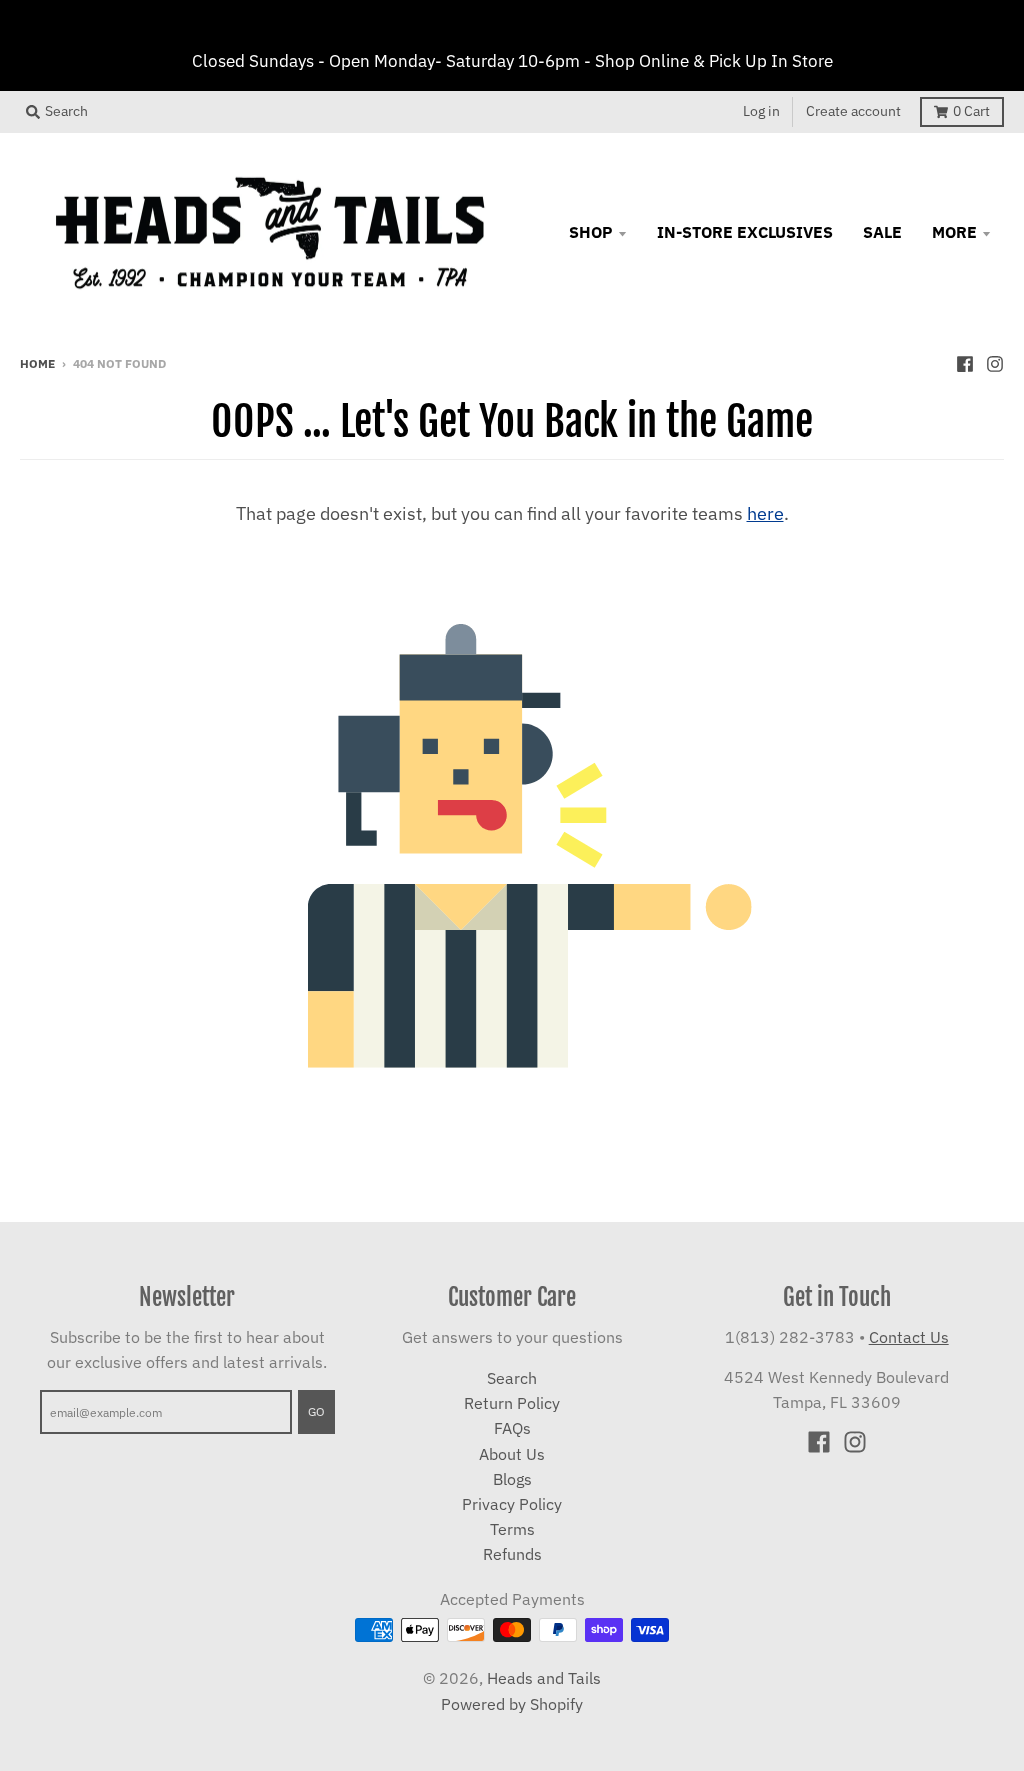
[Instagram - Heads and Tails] (995, 362)
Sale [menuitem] (882, 232)
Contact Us (909, 1337)
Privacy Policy (512, 1504)
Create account (853, 111)
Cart (971, 111)
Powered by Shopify (512, 1704)
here (765, 513)
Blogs (512, 1479)
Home (37, 363)
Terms (512, 1529)
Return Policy (512, 1403)
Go (316, 1411)
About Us (512, 1454)
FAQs (512, 1428)
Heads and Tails (544, 1678)
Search (512, 1378)
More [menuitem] (954, 232)
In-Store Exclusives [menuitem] (745, 232)
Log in (761, 111)
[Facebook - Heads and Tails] (965, 362)
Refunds (512, 1554)
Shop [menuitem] (591, 232)
